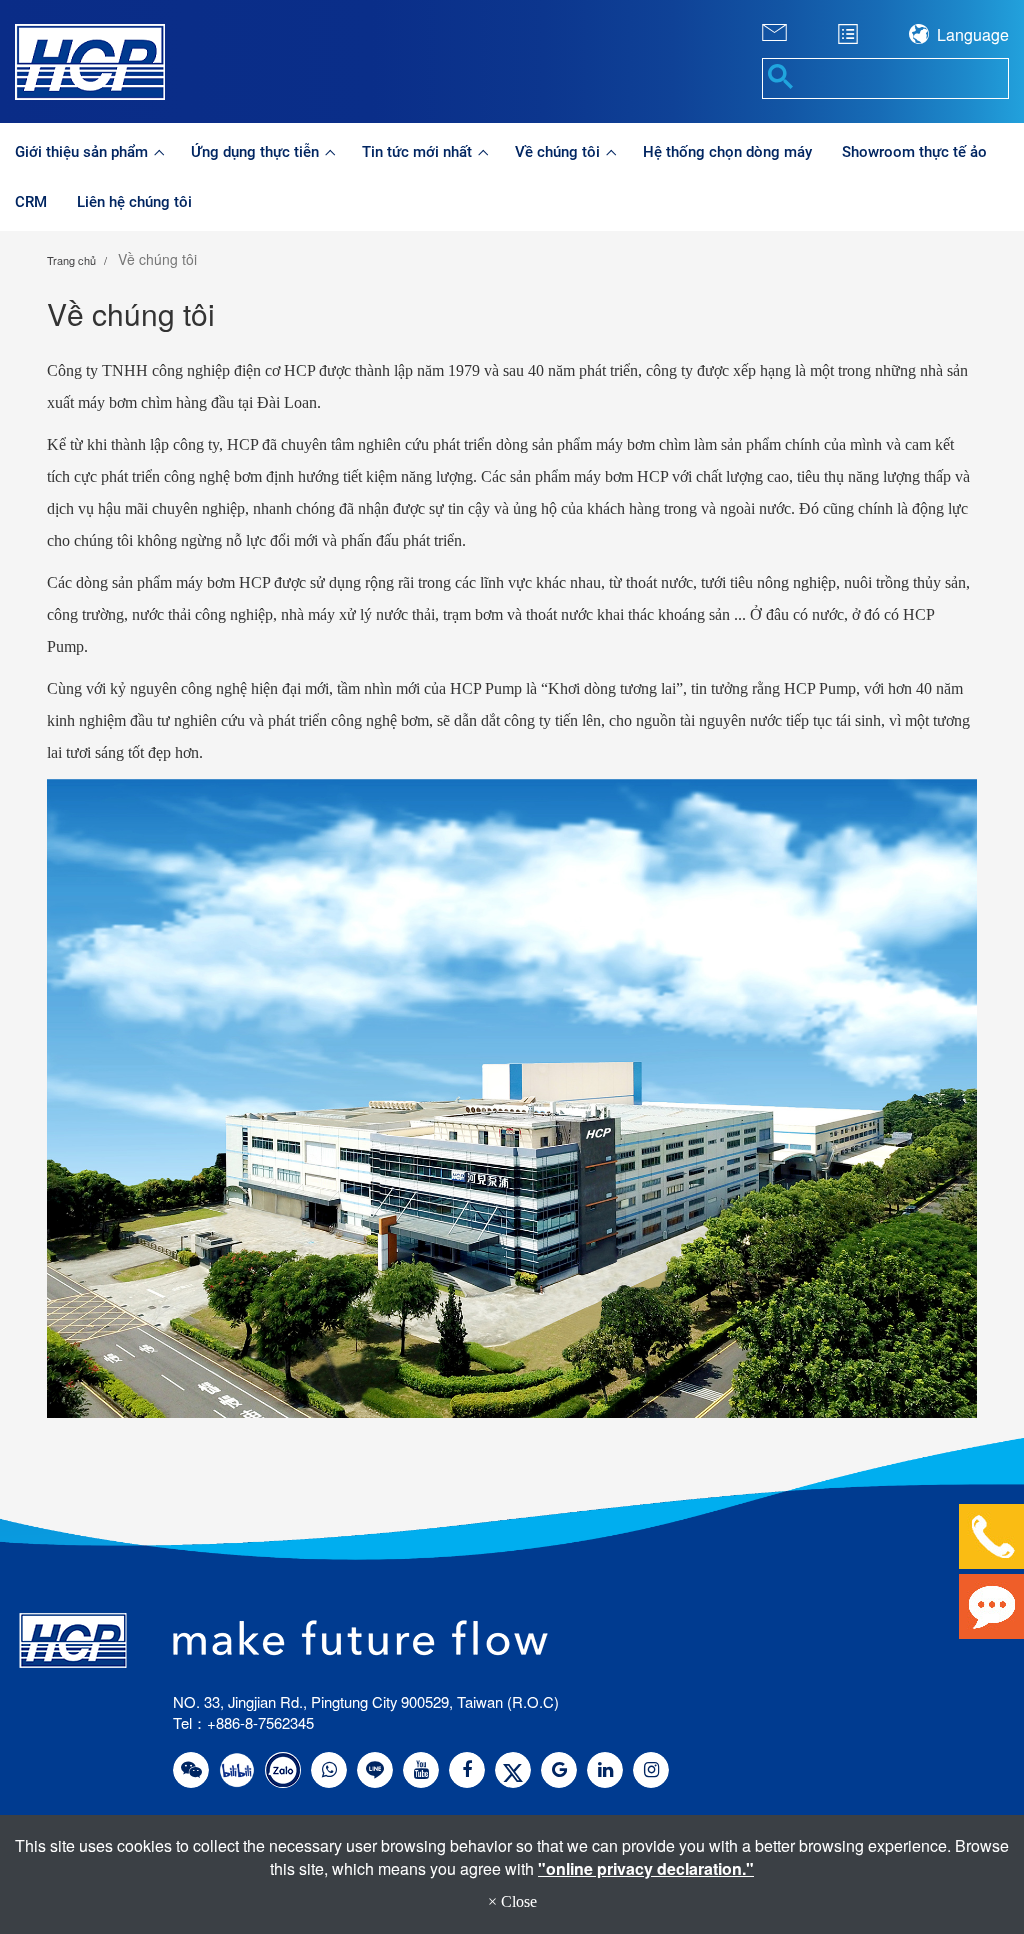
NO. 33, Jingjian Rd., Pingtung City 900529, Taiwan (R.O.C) (366, 1701)
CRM (31, 202)
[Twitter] (513, 1770)
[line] (375, 1770)
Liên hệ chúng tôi (134, 202)
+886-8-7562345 (260, 1722)
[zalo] (283, 1770)
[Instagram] (651, 1770)
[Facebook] (467, 1770)
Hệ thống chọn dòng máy (727, 152)
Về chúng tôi (559, 152)
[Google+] (559, 1770)
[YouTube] (421, 1770)
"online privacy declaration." (646, 1868)
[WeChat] (191, 1770)
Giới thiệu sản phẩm (83, 152)
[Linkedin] (605, 1770)
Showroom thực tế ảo (914, 152)
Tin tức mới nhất (419, 152)
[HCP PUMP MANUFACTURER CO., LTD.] (128, 62)
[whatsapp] (329, 1770)
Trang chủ (71, 260)
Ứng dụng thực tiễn (257, 152)
